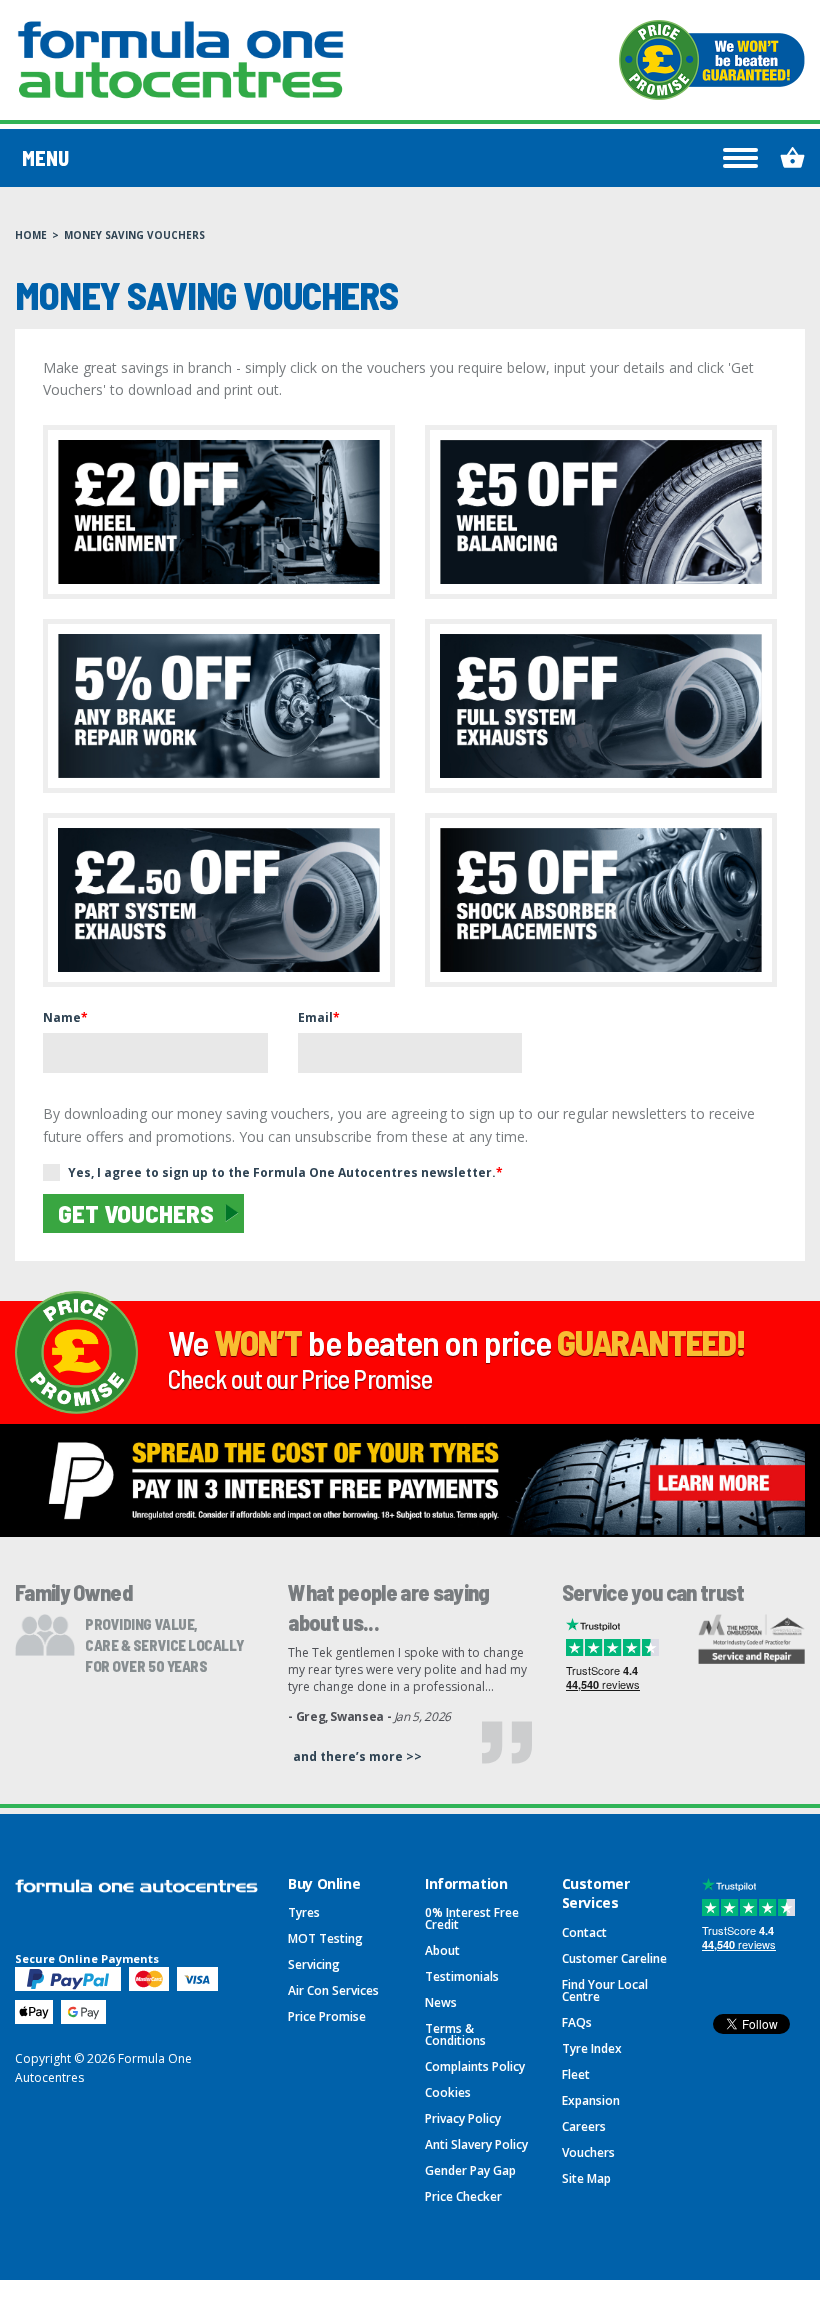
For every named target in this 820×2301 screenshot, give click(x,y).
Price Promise (327, 2016)
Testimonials (462, 1976)
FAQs (577, 2022)
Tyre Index (592, 2048)
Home (31, 235)
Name (65, 1017)
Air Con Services (333, 1990)
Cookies (448, 2092)
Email (319, 1017)
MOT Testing (325, 1938)
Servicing (314, 1964)
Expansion (591, 2100)
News (441, 2002)
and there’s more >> (357, 1756)
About (442, 1950)
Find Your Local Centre (605, 1990)
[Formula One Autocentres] (180, 60)
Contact (584, 1932)
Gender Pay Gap (470, 2170)
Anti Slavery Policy (476, 2144)
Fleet (576, 2074)
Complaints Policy (475, 2066)
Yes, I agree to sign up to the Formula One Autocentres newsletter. (285, 1172)
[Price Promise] (712, 60)
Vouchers (588, 2152)
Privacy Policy (463, 2118)
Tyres (304, 1912)
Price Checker (463, 2196)
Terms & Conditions (455, 2034)
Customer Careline (614, 1958)
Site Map (586, 2178)
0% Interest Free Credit (472, 1918)
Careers (584, 2126)
